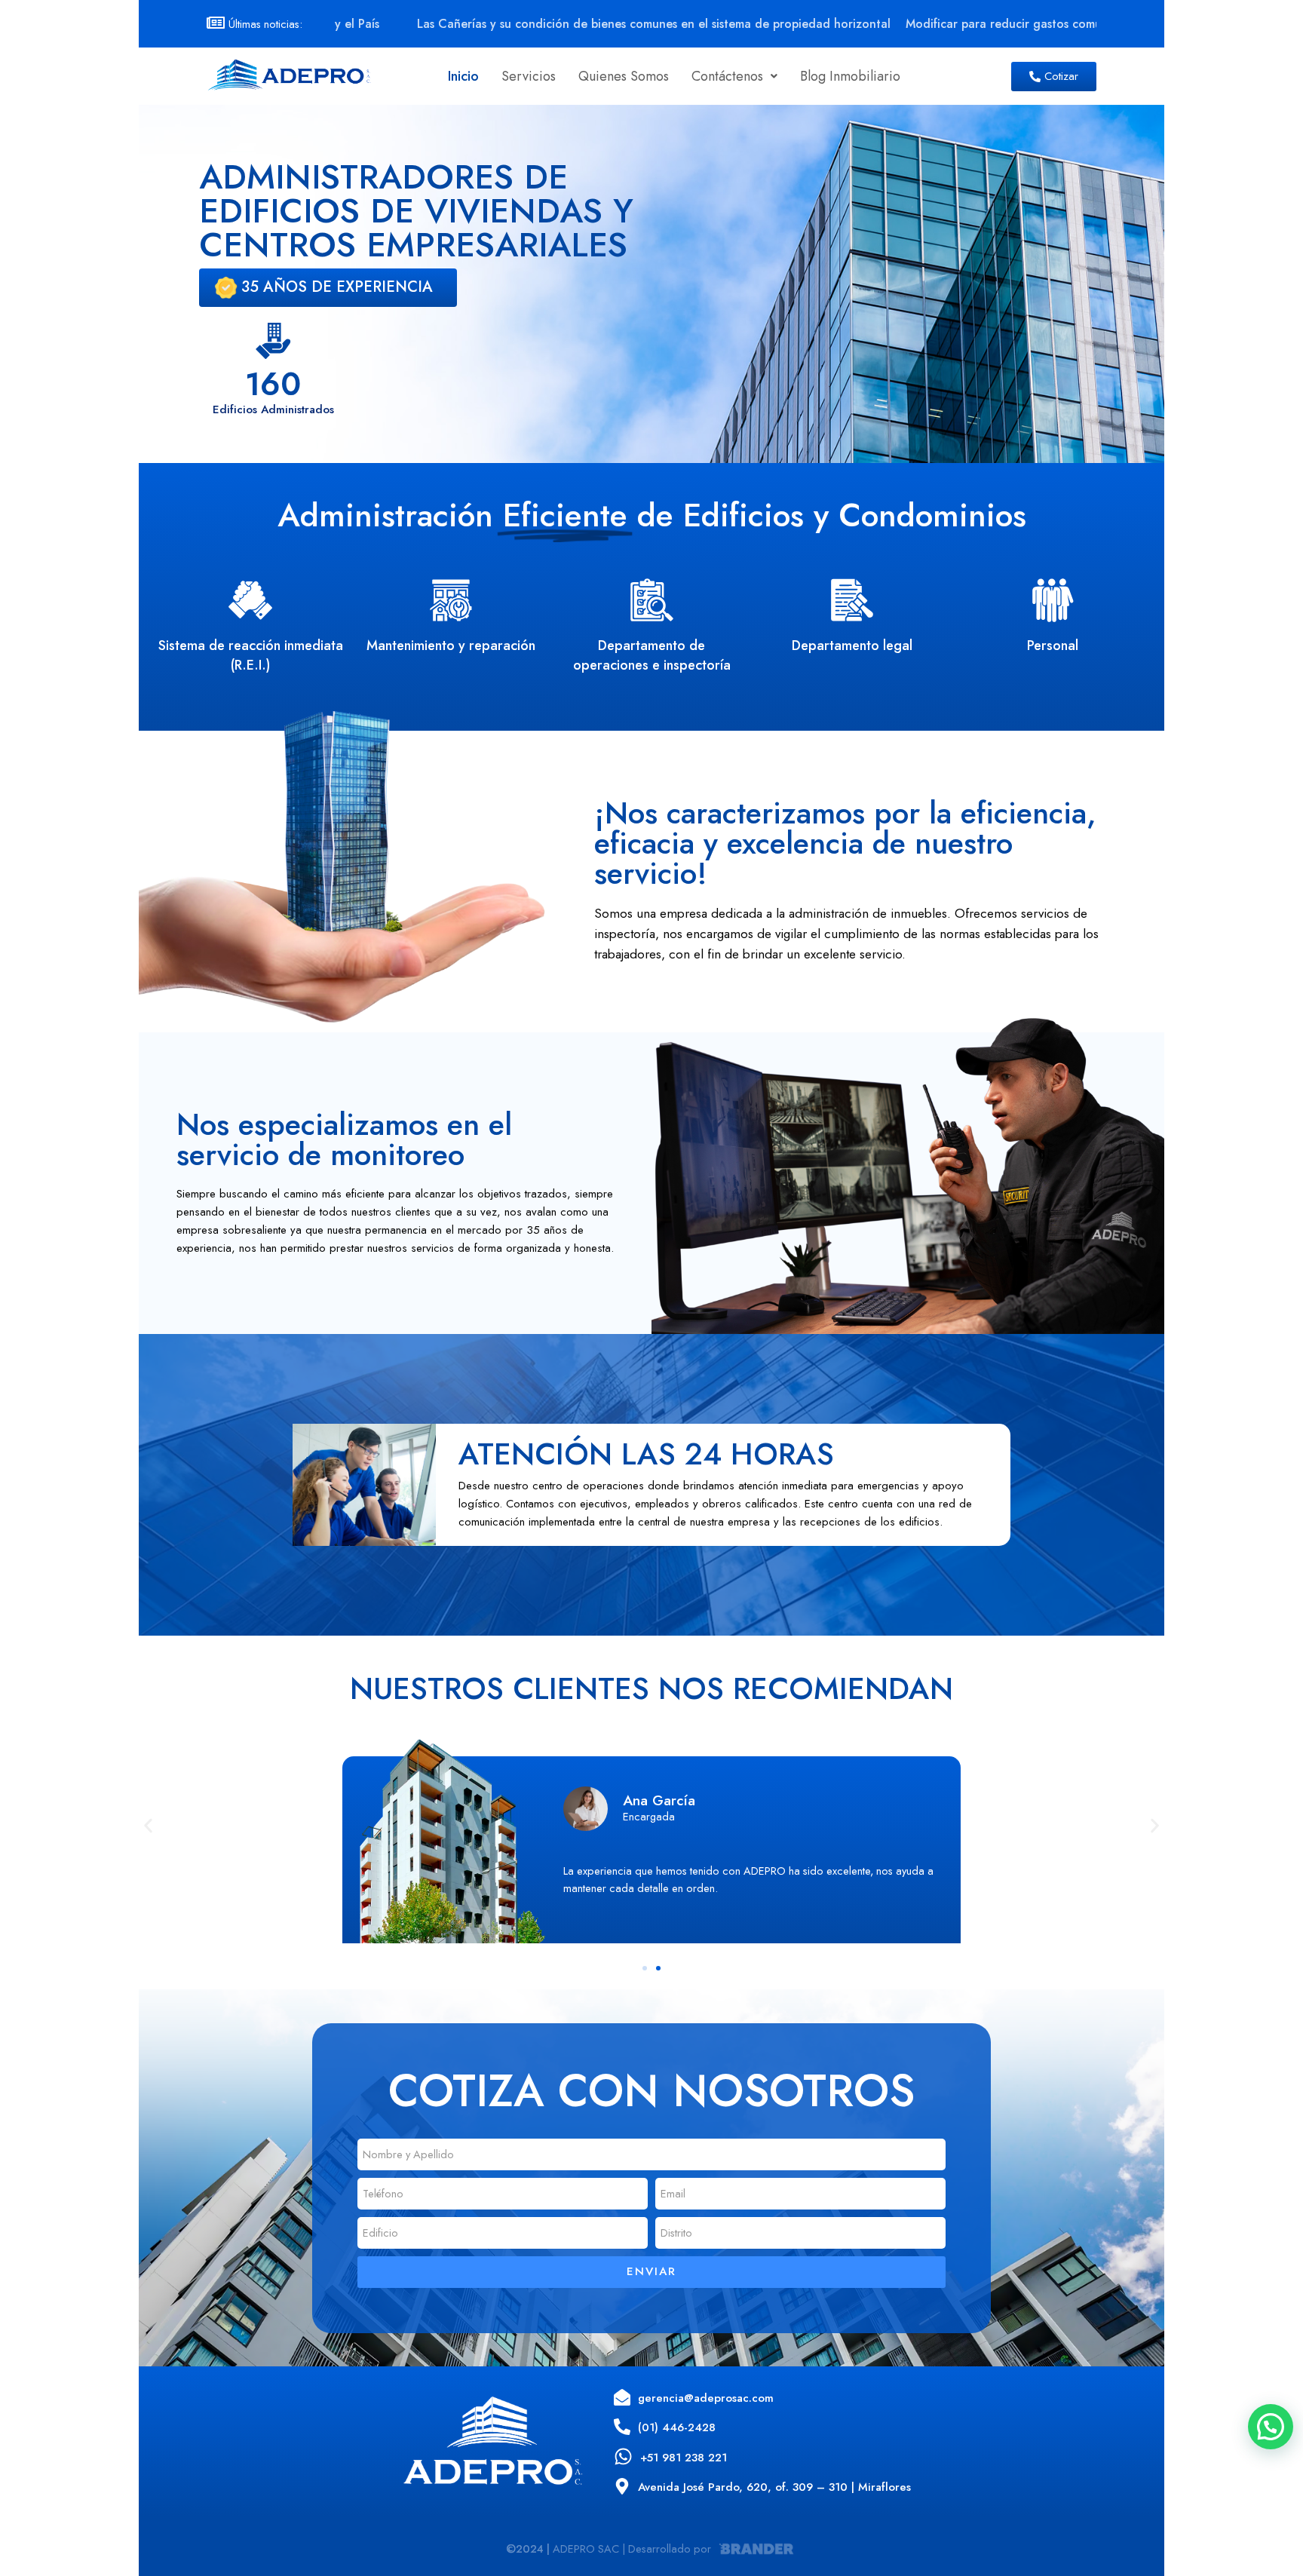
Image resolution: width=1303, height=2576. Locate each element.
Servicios (529, 76)
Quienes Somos (624, 76)
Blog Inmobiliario (850, 76)
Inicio (463, 76)
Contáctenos (727, 76)
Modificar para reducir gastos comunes (878, 24)
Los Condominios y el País (1095, 24)
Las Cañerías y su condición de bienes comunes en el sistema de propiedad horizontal (520, 24)
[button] (734, 76)
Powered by (1292, 2520)
